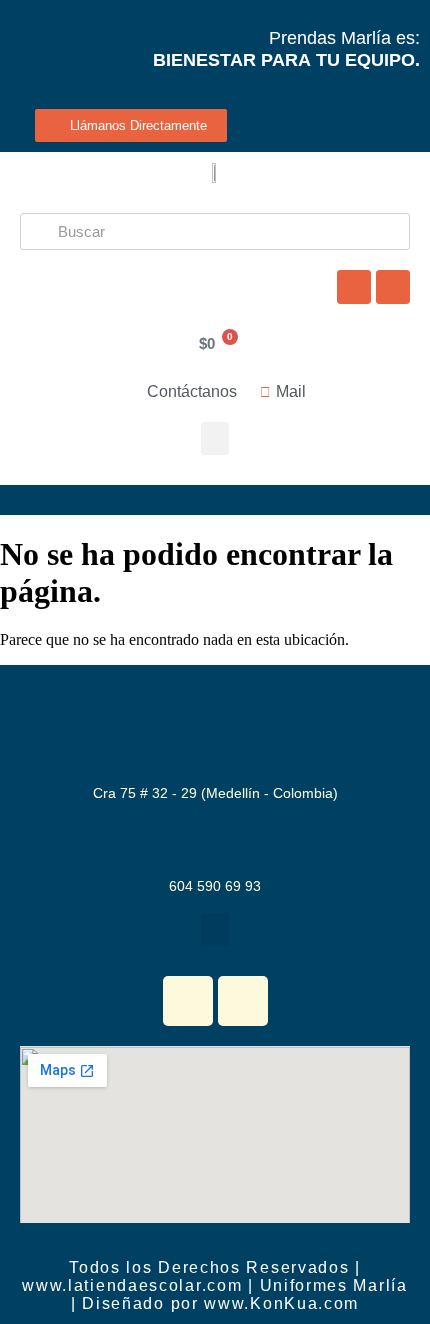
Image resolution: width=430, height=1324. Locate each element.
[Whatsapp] (354, 287)
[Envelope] (243, 1001)
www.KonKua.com (281, 1303)
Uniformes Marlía (334, 1285)
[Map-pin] (393, 287)
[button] (215, 438)
